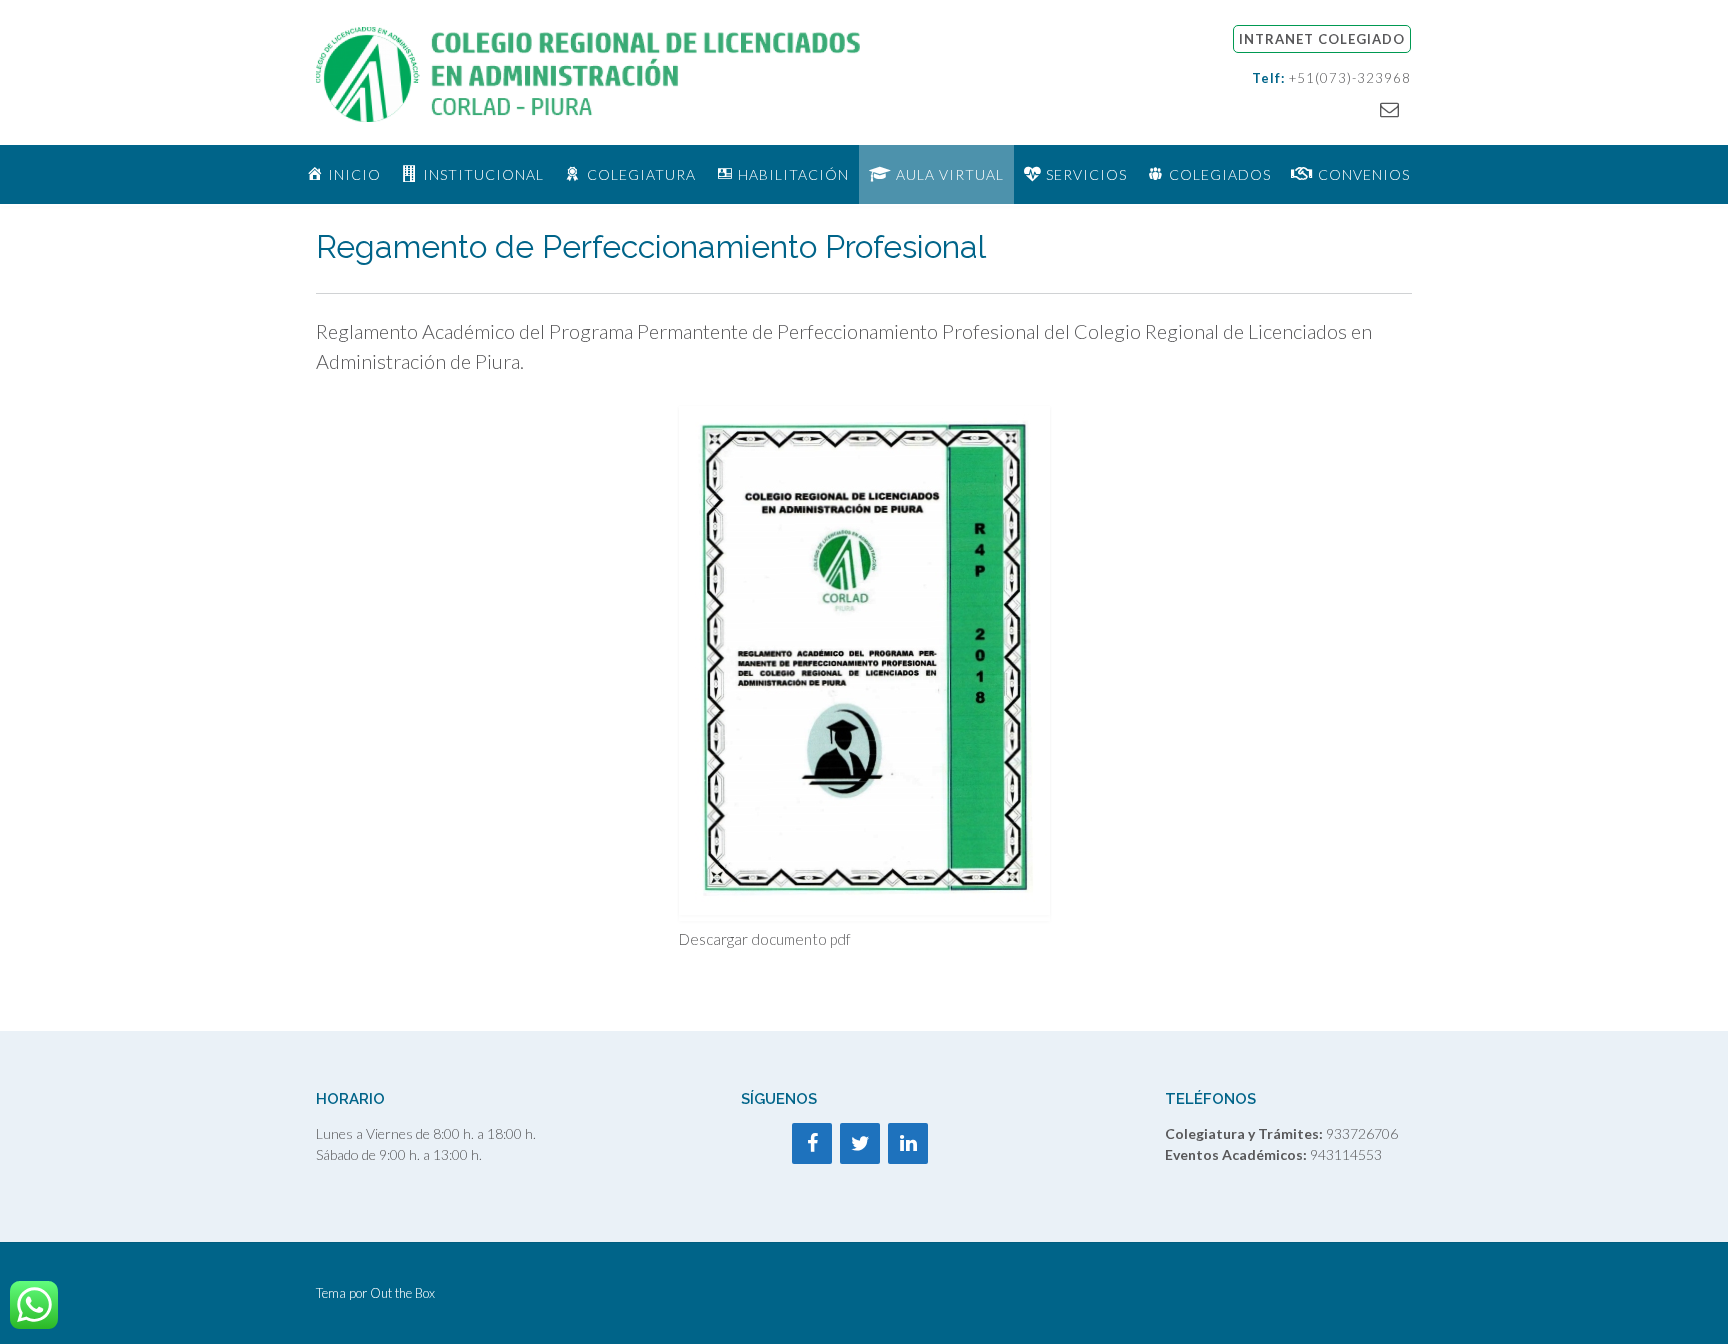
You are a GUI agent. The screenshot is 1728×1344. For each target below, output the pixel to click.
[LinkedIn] (908, 1143)
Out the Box (402, 1293)
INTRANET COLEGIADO (1322, 39)
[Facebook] (812, 1143)
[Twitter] (860, 1143)
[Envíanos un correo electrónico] (1389, 108)
